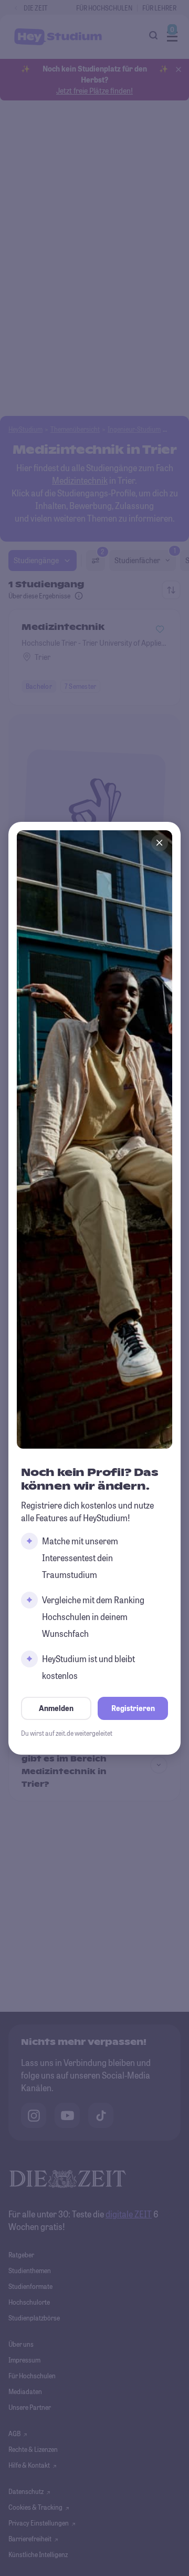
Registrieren (133, 1708)
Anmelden (56, 1708)
